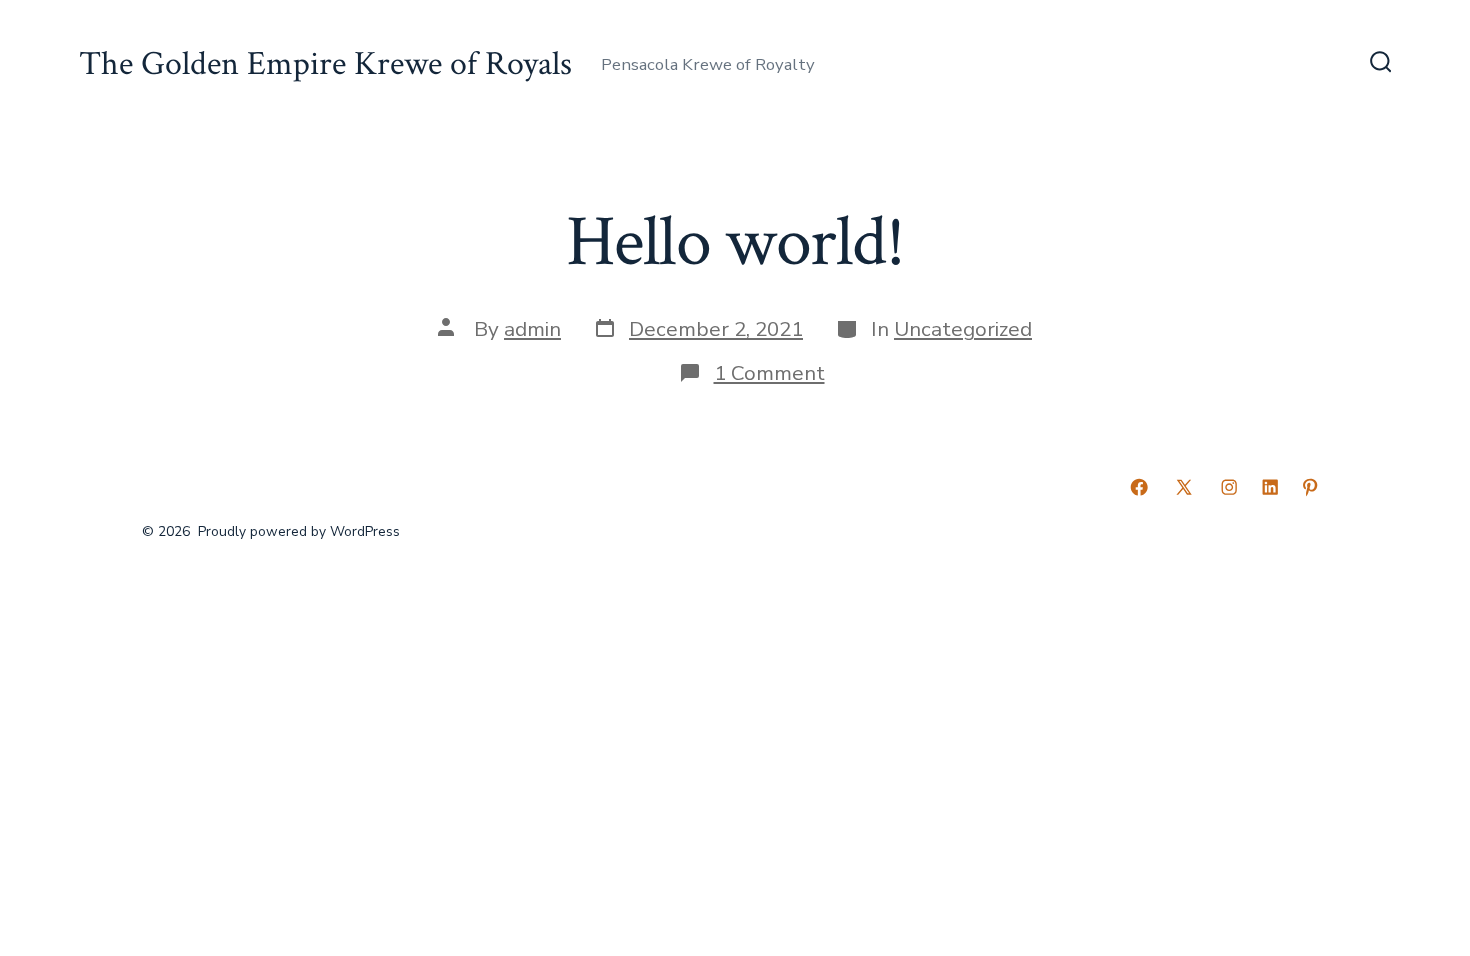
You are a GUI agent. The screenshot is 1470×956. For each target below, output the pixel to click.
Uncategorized (963, 329)
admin (532, 329)
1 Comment (769, 373)
